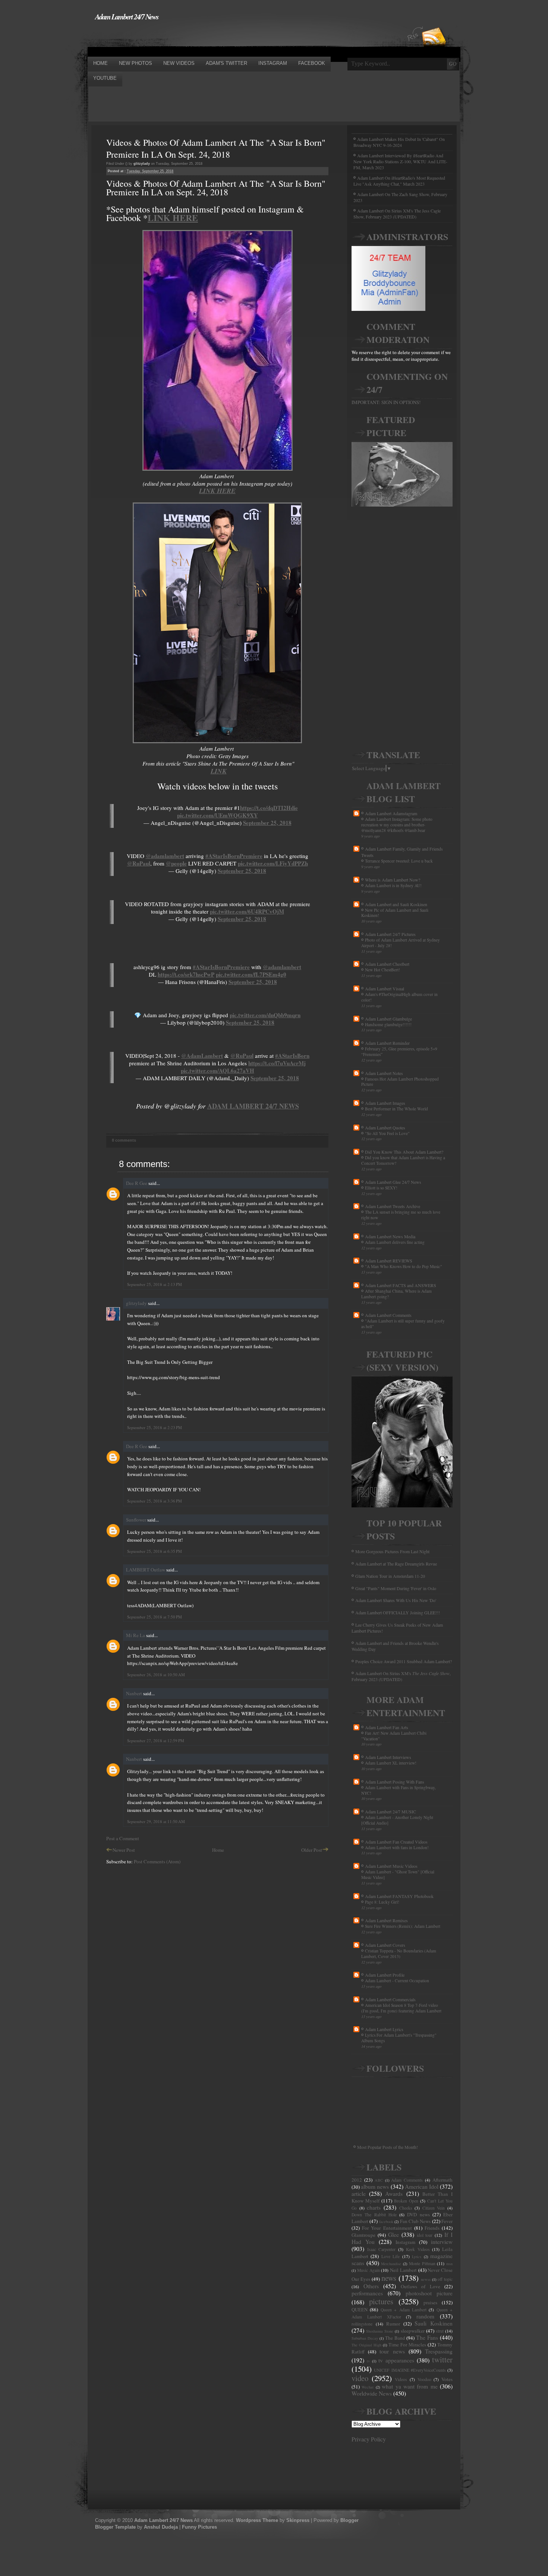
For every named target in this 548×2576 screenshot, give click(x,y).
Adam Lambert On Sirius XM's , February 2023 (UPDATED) (401, 1676)
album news (375, 2186)
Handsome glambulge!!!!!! (388, 1024)
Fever (447, 2221)
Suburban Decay (365, 2338)
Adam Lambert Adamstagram (391, 813)
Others (371, 2286)
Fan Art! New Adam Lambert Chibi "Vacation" (394, 1736)
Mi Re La (136, 1635)
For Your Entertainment (387, 2228)
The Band (395, 2338)
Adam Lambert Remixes (386, 1920)
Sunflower (136, 1520)
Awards (394, 2194)
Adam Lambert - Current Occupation (397, 1981)
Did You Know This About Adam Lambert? (404, 1152)
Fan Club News (415, 2221)
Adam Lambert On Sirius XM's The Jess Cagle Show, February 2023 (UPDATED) (397, 214)
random (425, 2316)
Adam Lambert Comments (388, 1315)
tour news (392, 2351)
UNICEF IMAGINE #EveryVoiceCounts (410, 2370)
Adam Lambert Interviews (388, 1757)
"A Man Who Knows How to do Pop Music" (404, 1266)
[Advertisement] (223, 38)
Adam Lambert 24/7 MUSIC (390, 1812)
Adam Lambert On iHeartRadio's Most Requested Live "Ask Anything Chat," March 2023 (399, 181)
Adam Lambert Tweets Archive (393, 1206)
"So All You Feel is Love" (387, 1133)
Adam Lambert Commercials (390, 1999)
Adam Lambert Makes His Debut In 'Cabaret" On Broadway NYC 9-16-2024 (399, 142)
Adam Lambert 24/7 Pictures (390, 934)
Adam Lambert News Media (390, 1236)
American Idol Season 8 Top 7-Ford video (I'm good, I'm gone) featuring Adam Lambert (401, 2008)
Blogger (349, 2520)
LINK (219, 771)
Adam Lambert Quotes (385, 1128)
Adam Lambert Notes (384, 1073)
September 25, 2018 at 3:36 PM (155, 1501)
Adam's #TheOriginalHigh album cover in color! (399, 997)
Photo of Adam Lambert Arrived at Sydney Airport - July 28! (401, 943)
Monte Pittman (422, 2263)
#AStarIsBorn (292, 1056)
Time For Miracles (407, 2345)
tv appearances (396, 2360)
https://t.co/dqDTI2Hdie (269, 808)
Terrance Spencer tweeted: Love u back (399, 861)
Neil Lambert (403, 2270)
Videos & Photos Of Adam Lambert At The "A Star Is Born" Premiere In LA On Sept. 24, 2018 (216, 148)
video (360, 2378)
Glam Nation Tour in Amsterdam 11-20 (390, 1576)
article (359, 2194)
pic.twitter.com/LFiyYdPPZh (273, 863)
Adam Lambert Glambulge (388, 1019)
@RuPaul (139, 863)
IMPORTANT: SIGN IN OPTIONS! (386, 402)
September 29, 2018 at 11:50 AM (156, 1821)
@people (176, 863)
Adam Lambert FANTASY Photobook (399, 1896)
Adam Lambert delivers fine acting (395, 1242)
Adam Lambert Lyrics (384, 2029)
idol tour (425, 2235)
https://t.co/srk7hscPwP (186, 974)
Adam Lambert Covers (385, 1945)
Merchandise (391, 2264)
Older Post (312, 1850)
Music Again (369, 2270)
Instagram (405, 2242)
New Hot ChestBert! (382, 970)
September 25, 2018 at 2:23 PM (155, 1427)
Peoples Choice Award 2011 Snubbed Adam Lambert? (404, 1661)
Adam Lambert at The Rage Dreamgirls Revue (396, 1564)
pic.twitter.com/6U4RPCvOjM (247, 911)
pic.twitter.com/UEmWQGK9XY (218, 815)
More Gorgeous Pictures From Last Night (392, 1551)
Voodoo (424, 2379)
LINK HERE (173, 217)
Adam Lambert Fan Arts (387, 1727)
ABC (379, 2180)
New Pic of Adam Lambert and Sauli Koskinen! (395, 913)
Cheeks (406, 2208)
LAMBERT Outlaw (146, 1570)
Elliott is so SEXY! (381, 1188)
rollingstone (362, 2324)
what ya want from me (410, 2386)
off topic (445, 2279)
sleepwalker (413, 2331)
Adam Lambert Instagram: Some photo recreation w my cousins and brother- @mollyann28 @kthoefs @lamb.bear (397, 825)
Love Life (390, 2256)
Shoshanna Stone (380, 2331)
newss (426, 2279)
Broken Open (406, 2201)
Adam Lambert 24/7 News (127, 16)
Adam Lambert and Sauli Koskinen (396, 904)
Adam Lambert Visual (385, 989)
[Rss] (434, 23)
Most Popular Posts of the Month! (388, 2147)
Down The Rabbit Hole (374, 2215)
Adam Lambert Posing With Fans (395, 1782)
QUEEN (360, 2309)
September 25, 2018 (267, 823)
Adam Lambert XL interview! (391, 1763)
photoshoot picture (429, 2293)
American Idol (422, 2186)
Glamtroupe (363, 2235)
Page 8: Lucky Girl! (382, 1902)
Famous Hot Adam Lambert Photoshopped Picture (400, 1082)
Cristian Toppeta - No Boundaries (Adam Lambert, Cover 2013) (399, 1954)
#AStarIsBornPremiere (234, 856)
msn (449, 2264)
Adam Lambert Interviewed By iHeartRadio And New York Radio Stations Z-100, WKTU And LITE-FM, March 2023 (400, 161)
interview (442, 2242)
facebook (386, 2222)
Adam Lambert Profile (385, 1975)
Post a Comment (123, 1838)
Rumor (393, 2324)
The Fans (427, 2337)
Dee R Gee (137, 1183)
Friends (432, 2228)
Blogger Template (115, 2527)
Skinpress (298, 2520)
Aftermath (443, 2180)
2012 (357, 2180)
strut (440, 2331)
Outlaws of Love (421, 2286)
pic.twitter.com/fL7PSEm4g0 (251, 974)
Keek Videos (418, 2249)
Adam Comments (407, 2180)
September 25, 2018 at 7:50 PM (155, 1617)
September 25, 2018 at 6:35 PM (155, 1551)
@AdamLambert (202, 1056)
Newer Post (124, 1850)
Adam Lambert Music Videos (391, 1866)
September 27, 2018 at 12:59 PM (156, 1741)
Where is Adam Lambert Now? (393, 880)
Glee (393, 2235)
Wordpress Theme (257, 2520)
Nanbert (134, 1693)
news (389, 2278)
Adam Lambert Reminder (387, 1043)
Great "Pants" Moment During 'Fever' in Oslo (396, 1588)
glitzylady (136, 1303)
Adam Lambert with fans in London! (397, 1847)
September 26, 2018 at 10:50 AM (156, 1675)
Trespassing (439, 2351)
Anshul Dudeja (161, 2527)
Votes (447, 2379)
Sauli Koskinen (434, 2323)
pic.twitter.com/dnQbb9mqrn (265, 1015)
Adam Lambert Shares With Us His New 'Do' (396, 1600)
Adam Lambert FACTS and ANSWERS (401, 1285)
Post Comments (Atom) (157, 1861)
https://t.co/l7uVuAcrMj (277, 1063)
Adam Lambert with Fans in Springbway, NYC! (399, 1790)
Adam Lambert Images (385, 1103)
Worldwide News (372, 2393)
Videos (401, 2379)
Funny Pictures (199, 2527)
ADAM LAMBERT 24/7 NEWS (253, 1106)
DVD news (418, 2214)
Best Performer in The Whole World (396, 1109)
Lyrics (417, 2257)
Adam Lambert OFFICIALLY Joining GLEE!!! (398, 1612)
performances (367, 2293)
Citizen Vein (434, 2208)
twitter (442, 2359)
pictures (381, 2301)
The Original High (366, 2345)
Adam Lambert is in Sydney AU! (393, 885)
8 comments (124, 1140)
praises (430, 2302)
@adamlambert (165, 856)
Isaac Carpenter (382, 2249)
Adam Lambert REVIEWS (389, 1261)
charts (374, 2207)
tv (368, 2361)
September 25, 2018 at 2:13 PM (155, 1284)
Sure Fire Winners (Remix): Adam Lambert (403, 1926)
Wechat (368, 2387)
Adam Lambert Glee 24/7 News (393, 1182)
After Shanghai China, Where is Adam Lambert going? (396, 1294)
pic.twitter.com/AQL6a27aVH (218, 1071)
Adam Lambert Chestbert (387, 964)
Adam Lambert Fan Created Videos (396, 1842)
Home (218, 1850)
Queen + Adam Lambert (404, 2310)
